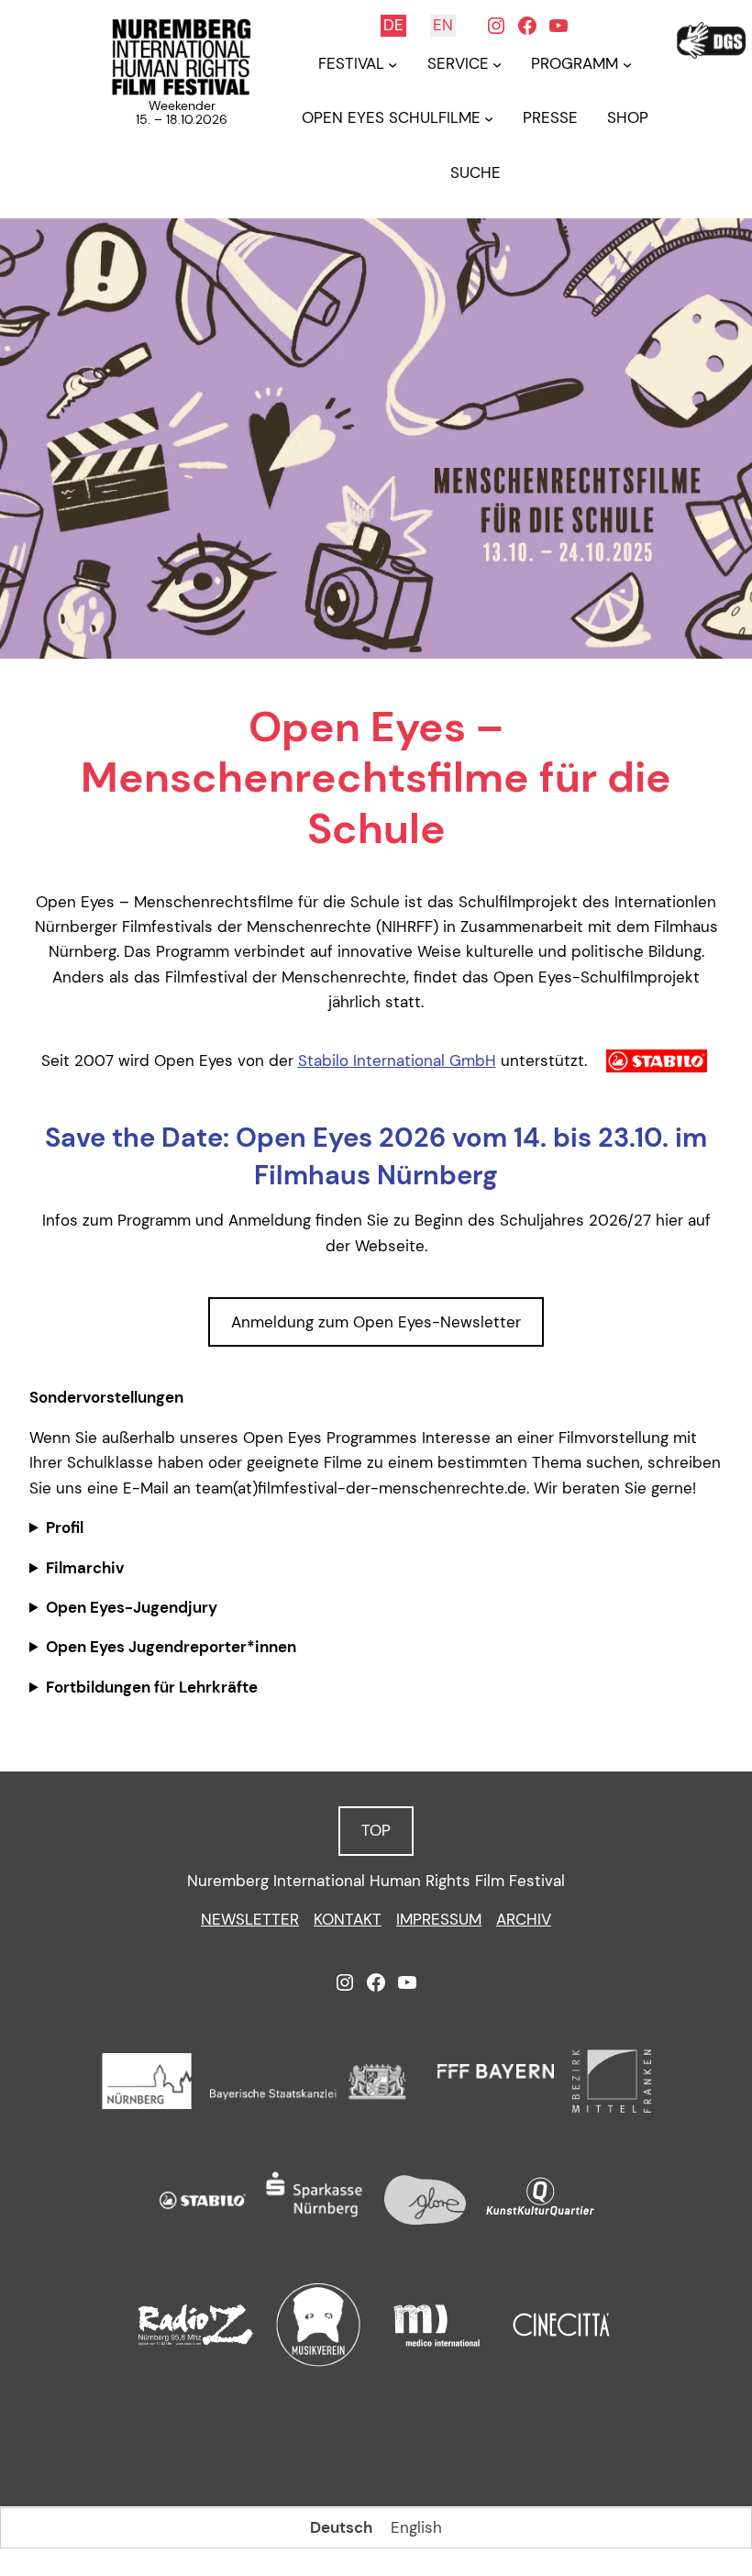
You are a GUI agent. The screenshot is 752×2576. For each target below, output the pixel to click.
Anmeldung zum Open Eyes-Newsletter (376, 1322)
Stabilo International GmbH (397, 1060)
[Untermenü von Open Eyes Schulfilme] (489, 118)
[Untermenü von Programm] (627, 64)
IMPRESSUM (439, 1919)
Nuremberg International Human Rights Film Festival (376, 1881)
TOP (376, 1830)
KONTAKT (348, 1919)
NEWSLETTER (250, 1919)
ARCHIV (524, 1919)
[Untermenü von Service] (497, 64)
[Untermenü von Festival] (393, 64)
